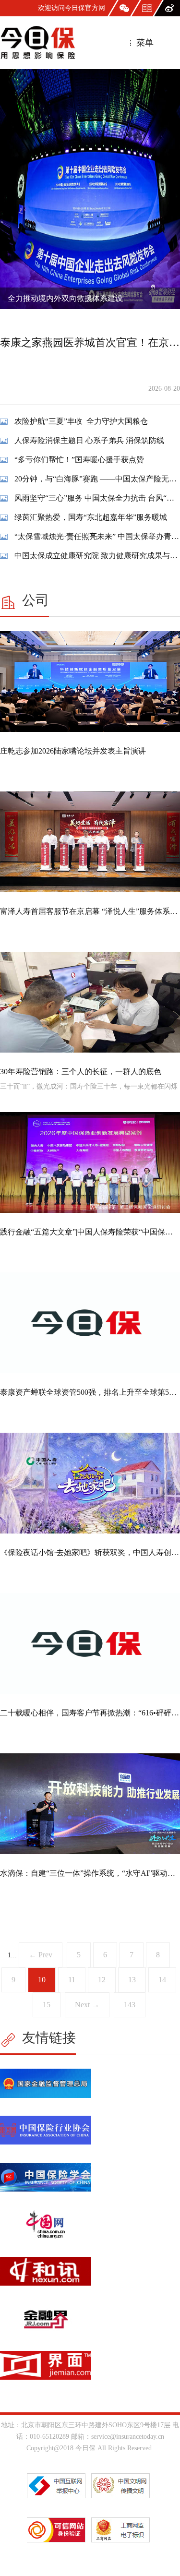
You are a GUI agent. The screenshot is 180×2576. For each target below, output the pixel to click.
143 (130, 2005)
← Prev (41, 1955)
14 (162, 1980)
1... (12, 1955)
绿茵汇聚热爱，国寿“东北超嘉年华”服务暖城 (91, 517)
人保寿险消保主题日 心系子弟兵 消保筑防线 (89, 440)
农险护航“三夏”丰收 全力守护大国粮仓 (81, 421)
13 (132, 1980)
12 (102, 1980)
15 (47, 2005)
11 (72, 1980)
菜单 (144, 43)
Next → (87, 2005)
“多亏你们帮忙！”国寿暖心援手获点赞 (79, 460)
